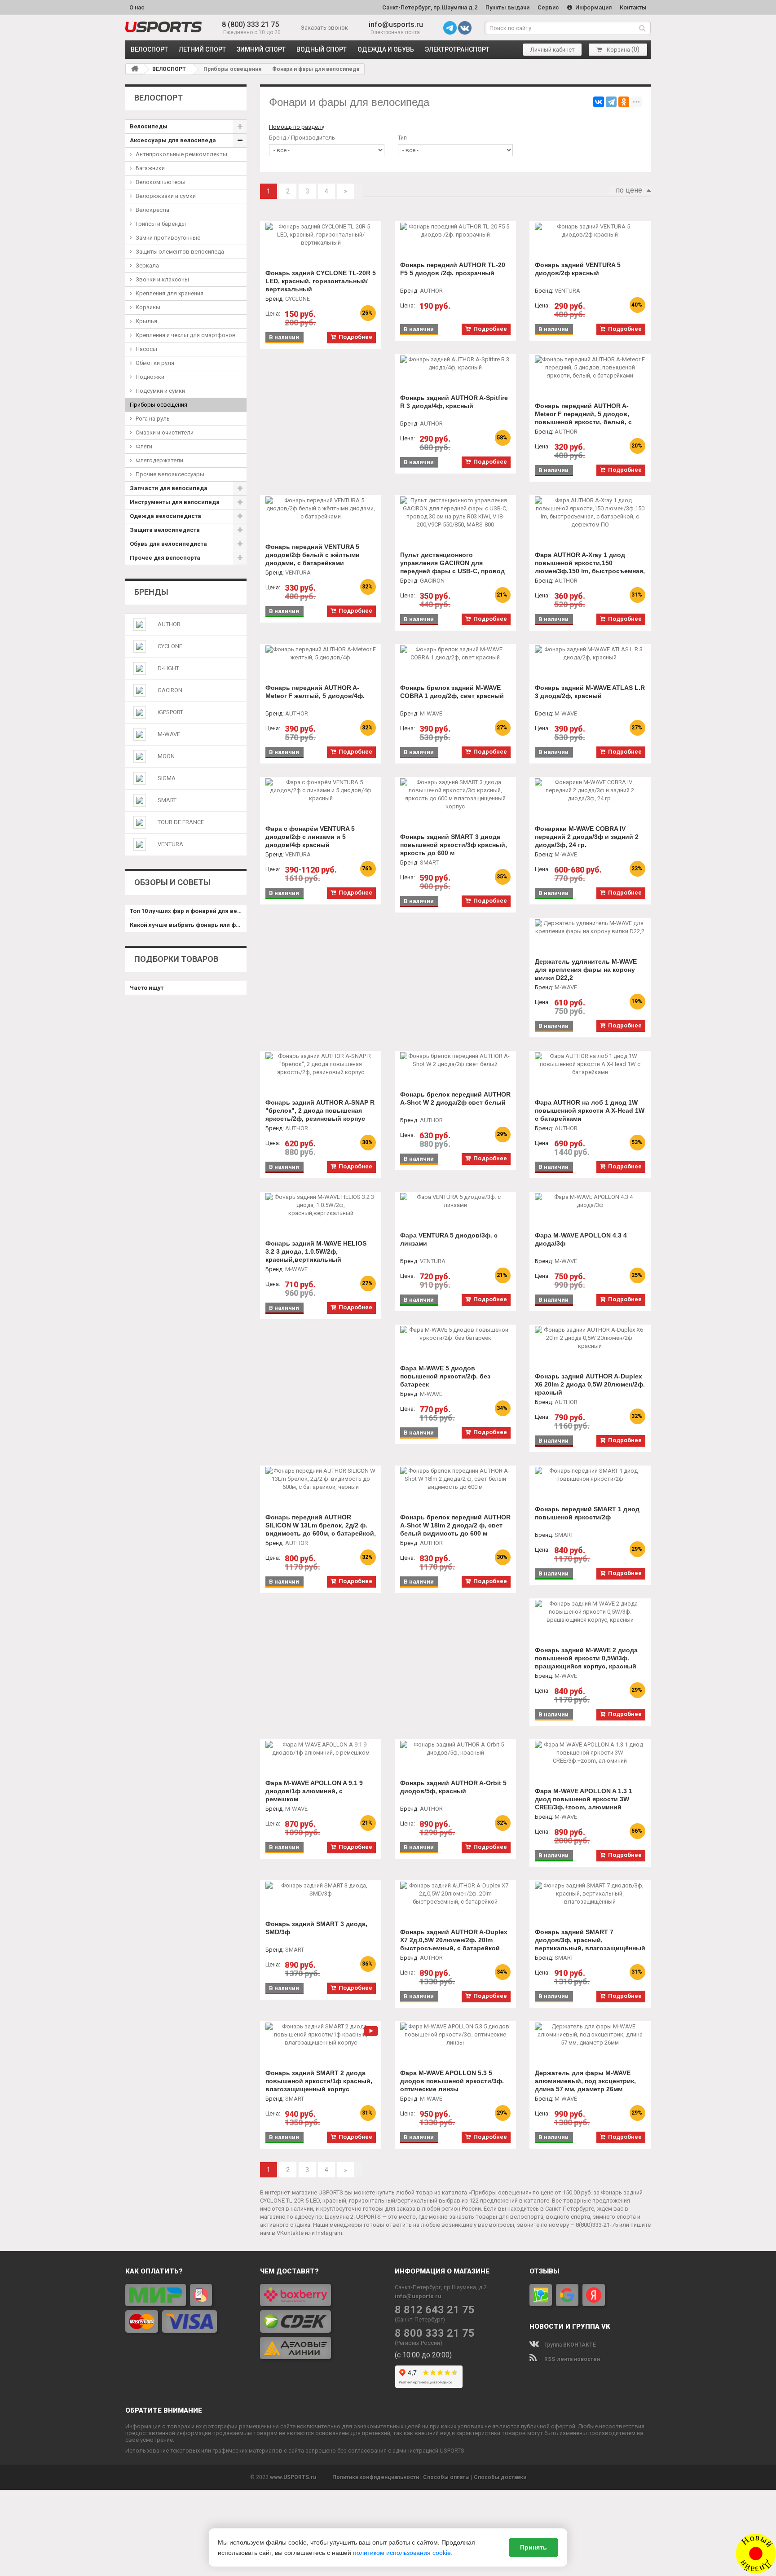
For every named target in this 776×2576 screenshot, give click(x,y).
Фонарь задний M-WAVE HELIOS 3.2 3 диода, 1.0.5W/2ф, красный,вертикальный (316, 1251)
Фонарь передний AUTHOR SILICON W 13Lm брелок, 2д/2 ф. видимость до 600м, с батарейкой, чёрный (321, 1529)
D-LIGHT (168, 668)
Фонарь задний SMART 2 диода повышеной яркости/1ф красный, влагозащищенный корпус (319, 2081)
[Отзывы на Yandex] (594, 2295)
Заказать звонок (324, 28)
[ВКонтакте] (599, 102)
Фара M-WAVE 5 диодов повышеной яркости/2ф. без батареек (445, 1376)
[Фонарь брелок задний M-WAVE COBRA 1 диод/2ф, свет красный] (455, 654)
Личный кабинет (553, 50)
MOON (166, 756)
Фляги (144, 446)
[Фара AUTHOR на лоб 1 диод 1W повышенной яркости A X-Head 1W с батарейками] (590, 1064)
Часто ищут (147, 988)
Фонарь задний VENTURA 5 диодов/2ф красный (578, 269)
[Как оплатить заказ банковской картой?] (186, 2308)
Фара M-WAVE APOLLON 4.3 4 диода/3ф (581, 1239)
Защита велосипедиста (165, 530)
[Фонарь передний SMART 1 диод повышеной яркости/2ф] (590, 1475)
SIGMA (167, 778)
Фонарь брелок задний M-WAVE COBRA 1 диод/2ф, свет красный (452, 692)
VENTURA (170, 844)
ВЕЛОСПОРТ (149, 49)
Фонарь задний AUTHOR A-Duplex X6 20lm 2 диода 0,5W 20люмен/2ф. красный (590, 1384)
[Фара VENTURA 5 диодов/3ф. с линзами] (455, 1201)
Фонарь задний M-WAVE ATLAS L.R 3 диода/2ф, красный (590, 692)
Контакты (633, 7)
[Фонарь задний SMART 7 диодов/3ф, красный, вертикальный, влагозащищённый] (590, 1894)
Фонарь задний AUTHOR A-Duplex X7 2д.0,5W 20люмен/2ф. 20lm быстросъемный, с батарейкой (454, 1940)
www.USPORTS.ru (293, 2477)
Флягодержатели (159, 460)
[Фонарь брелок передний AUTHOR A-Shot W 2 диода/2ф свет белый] (455, 1060)
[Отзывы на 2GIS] (541, 2295)
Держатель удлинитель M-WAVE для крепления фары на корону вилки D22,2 (586, 970)
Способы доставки (500, 2477)
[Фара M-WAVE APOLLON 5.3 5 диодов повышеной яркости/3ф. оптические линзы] (455, 2035)
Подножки (150, 377)
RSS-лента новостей (571, 2359)
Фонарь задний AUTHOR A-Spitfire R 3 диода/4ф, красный (454, 402)
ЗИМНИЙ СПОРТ (261, 49)
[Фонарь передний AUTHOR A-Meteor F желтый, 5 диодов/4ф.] (321, 654)
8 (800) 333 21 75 (250, 24)
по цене (629, 190)
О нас (137, 7)
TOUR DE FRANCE (181, 822)
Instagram (329, 2233)
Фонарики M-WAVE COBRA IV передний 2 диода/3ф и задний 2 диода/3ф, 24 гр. (587, 837)
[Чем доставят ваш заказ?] (321, 2321)
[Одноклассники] (624, 102)
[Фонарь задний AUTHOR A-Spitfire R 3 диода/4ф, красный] (455, 364)
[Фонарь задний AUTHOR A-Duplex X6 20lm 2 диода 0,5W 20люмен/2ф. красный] (590, 1338)
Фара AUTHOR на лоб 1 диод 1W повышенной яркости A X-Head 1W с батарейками (590, 1110)
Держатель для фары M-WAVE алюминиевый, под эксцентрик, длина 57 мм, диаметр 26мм (585, 2081)
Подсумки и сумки (160, 391)
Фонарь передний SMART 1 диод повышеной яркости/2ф (587, 1513)
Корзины (148, 307)
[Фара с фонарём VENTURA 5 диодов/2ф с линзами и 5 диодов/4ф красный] (321, 790)
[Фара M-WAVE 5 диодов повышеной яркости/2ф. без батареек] (455, 1334)
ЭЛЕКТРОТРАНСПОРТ (457, 49)
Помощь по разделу (297, 127)
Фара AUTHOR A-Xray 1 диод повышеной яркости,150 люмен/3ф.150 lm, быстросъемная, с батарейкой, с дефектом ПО (590, 567)
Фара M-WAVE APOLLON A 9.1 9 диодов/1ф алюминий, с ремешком (314, 1791)
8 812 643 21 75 (435, 2310)
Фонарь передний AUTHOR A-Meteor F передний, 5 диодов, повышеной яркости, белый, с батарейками (583, 418)
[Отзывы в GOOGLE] (567, 2295)
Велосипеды (149, 126)
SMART (167, 800)
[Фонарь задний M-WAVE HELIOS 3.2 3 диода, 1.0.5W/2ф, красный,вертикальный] (321, 1205)
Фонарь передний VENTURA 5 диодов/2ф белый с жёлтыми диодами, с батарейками (313, 555)
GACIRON (170, 690)
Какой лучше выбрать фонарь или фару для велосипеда (188, 925)
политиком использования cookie (402, 2553)
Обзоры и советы (172, 882)
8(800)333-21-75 (597, 2225)
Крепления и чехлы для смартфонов (186, 335)
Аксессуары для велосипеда (173, 140)
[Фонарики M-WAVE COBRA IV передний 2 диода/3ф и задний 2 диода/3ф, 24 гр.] (590, 790)
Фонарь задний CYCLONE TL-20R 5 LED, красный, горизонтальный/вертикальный (321, 281)
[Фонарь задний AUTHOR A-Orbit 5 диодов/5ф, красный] (455, 1749)
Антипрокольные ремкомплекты (181, 154)
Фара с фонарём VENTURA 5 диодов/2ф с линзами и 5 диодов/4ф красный (310, 837)
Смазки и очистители (165, 432)
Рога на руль (153, 419)
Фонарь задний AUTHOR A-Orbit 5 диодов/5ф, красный (453, 1787)
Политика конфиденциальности (376, 2477)
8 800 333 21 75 (435, 2333)
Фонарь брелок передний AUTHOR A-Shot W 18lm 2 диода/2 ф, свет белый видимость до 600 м (455, 1525)
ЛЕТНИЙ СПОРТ (202, 49)
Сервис (548, 7)
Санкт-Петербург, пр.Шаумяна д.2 (430, 7)
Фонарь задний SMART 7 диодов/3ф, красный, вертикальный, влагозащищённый (590, 1940)
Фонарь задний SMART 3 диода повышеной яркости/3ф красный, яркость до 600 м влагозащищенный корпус (454, 849)
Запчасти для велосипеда (169, 488)
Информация (593, 7)
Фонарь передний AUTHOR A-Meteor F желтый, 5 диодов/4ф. (315, 692)
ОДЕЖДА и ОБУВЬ (386, 49)
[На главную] (135, 69)
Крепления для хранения (170, 293)
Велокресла (152, 210)
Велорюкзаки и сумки (166, 196)
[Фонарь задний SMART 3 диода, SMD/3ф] (321, 1890)
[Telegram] (611, 102)
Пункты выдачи (507, 7)
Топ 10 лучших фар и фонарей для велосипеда (188, 911)
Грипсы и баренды (161, 224)
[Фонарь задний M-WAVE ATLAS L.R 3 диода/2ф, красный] (590, 654)
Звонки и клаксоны (162, 279)
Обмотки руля (155, 363)
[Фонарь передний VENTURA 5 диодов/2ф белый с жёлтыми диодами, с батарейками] (321, 509)
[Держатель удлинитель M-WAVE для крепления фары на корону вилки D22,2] (590, 927)
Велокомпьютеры (161, 182)
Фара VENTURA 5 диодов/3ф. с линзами (449, 1239)
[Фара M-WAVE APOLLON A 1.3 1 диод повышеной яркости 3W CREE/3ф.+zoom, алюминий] (590, 1753)
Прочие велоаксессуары (170, 474)
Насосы (146, 349)
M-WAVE (169, 734)
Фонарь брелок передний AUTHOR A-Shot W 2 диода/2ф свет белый (455, 1098)
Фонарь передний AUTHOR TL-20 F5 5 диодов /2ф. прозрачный (453, 269)
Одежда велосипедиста (165, 516)
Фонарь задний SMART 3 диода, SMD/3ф (316, 1928)
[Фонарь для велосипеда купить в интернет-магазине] (163, 27)
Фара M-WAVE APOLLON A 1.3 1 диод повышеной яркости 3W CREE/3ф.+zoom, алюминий (584, 1799)
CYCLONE (170, 646)
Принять (533, 2547)
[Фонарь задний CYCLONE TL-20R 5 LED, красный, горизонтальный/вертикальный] (321, 235)
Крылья (146, 321)
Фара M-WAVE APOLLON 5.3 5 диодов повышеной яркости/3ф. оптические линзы (452, 2081)
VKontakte (290, 2233)
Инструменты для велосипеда (175, 502)
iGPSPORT (170, 712)
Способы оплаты (446, 2477)
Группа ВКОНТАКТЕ (569, 2345)
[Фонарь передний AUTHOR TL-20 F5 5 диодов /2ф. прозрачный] (455, 231)
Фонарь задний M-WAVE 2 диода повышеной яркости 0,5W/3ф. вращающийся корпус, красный (586, 1658)
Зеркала (147, 265)
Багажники (150, 168)
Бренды (151, 592)
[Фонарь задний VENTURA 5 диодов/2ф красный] (590, 231)
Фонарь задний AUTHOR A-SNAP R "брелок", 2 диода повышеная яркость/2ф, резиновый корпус (320, 1110)
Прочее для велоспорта (165, 558)
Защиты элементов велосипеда (180, 252)
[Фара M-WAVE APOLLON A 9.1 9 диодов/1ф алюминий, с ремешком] (321, 1749)
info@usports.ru (396, 24)
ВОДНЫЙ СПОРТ (322, 49)
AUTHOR (169, 624)
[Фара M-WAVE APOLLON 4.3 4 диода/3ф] (590, 1201)
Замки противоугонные (168, 238)
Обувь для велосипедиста (168, 544)
